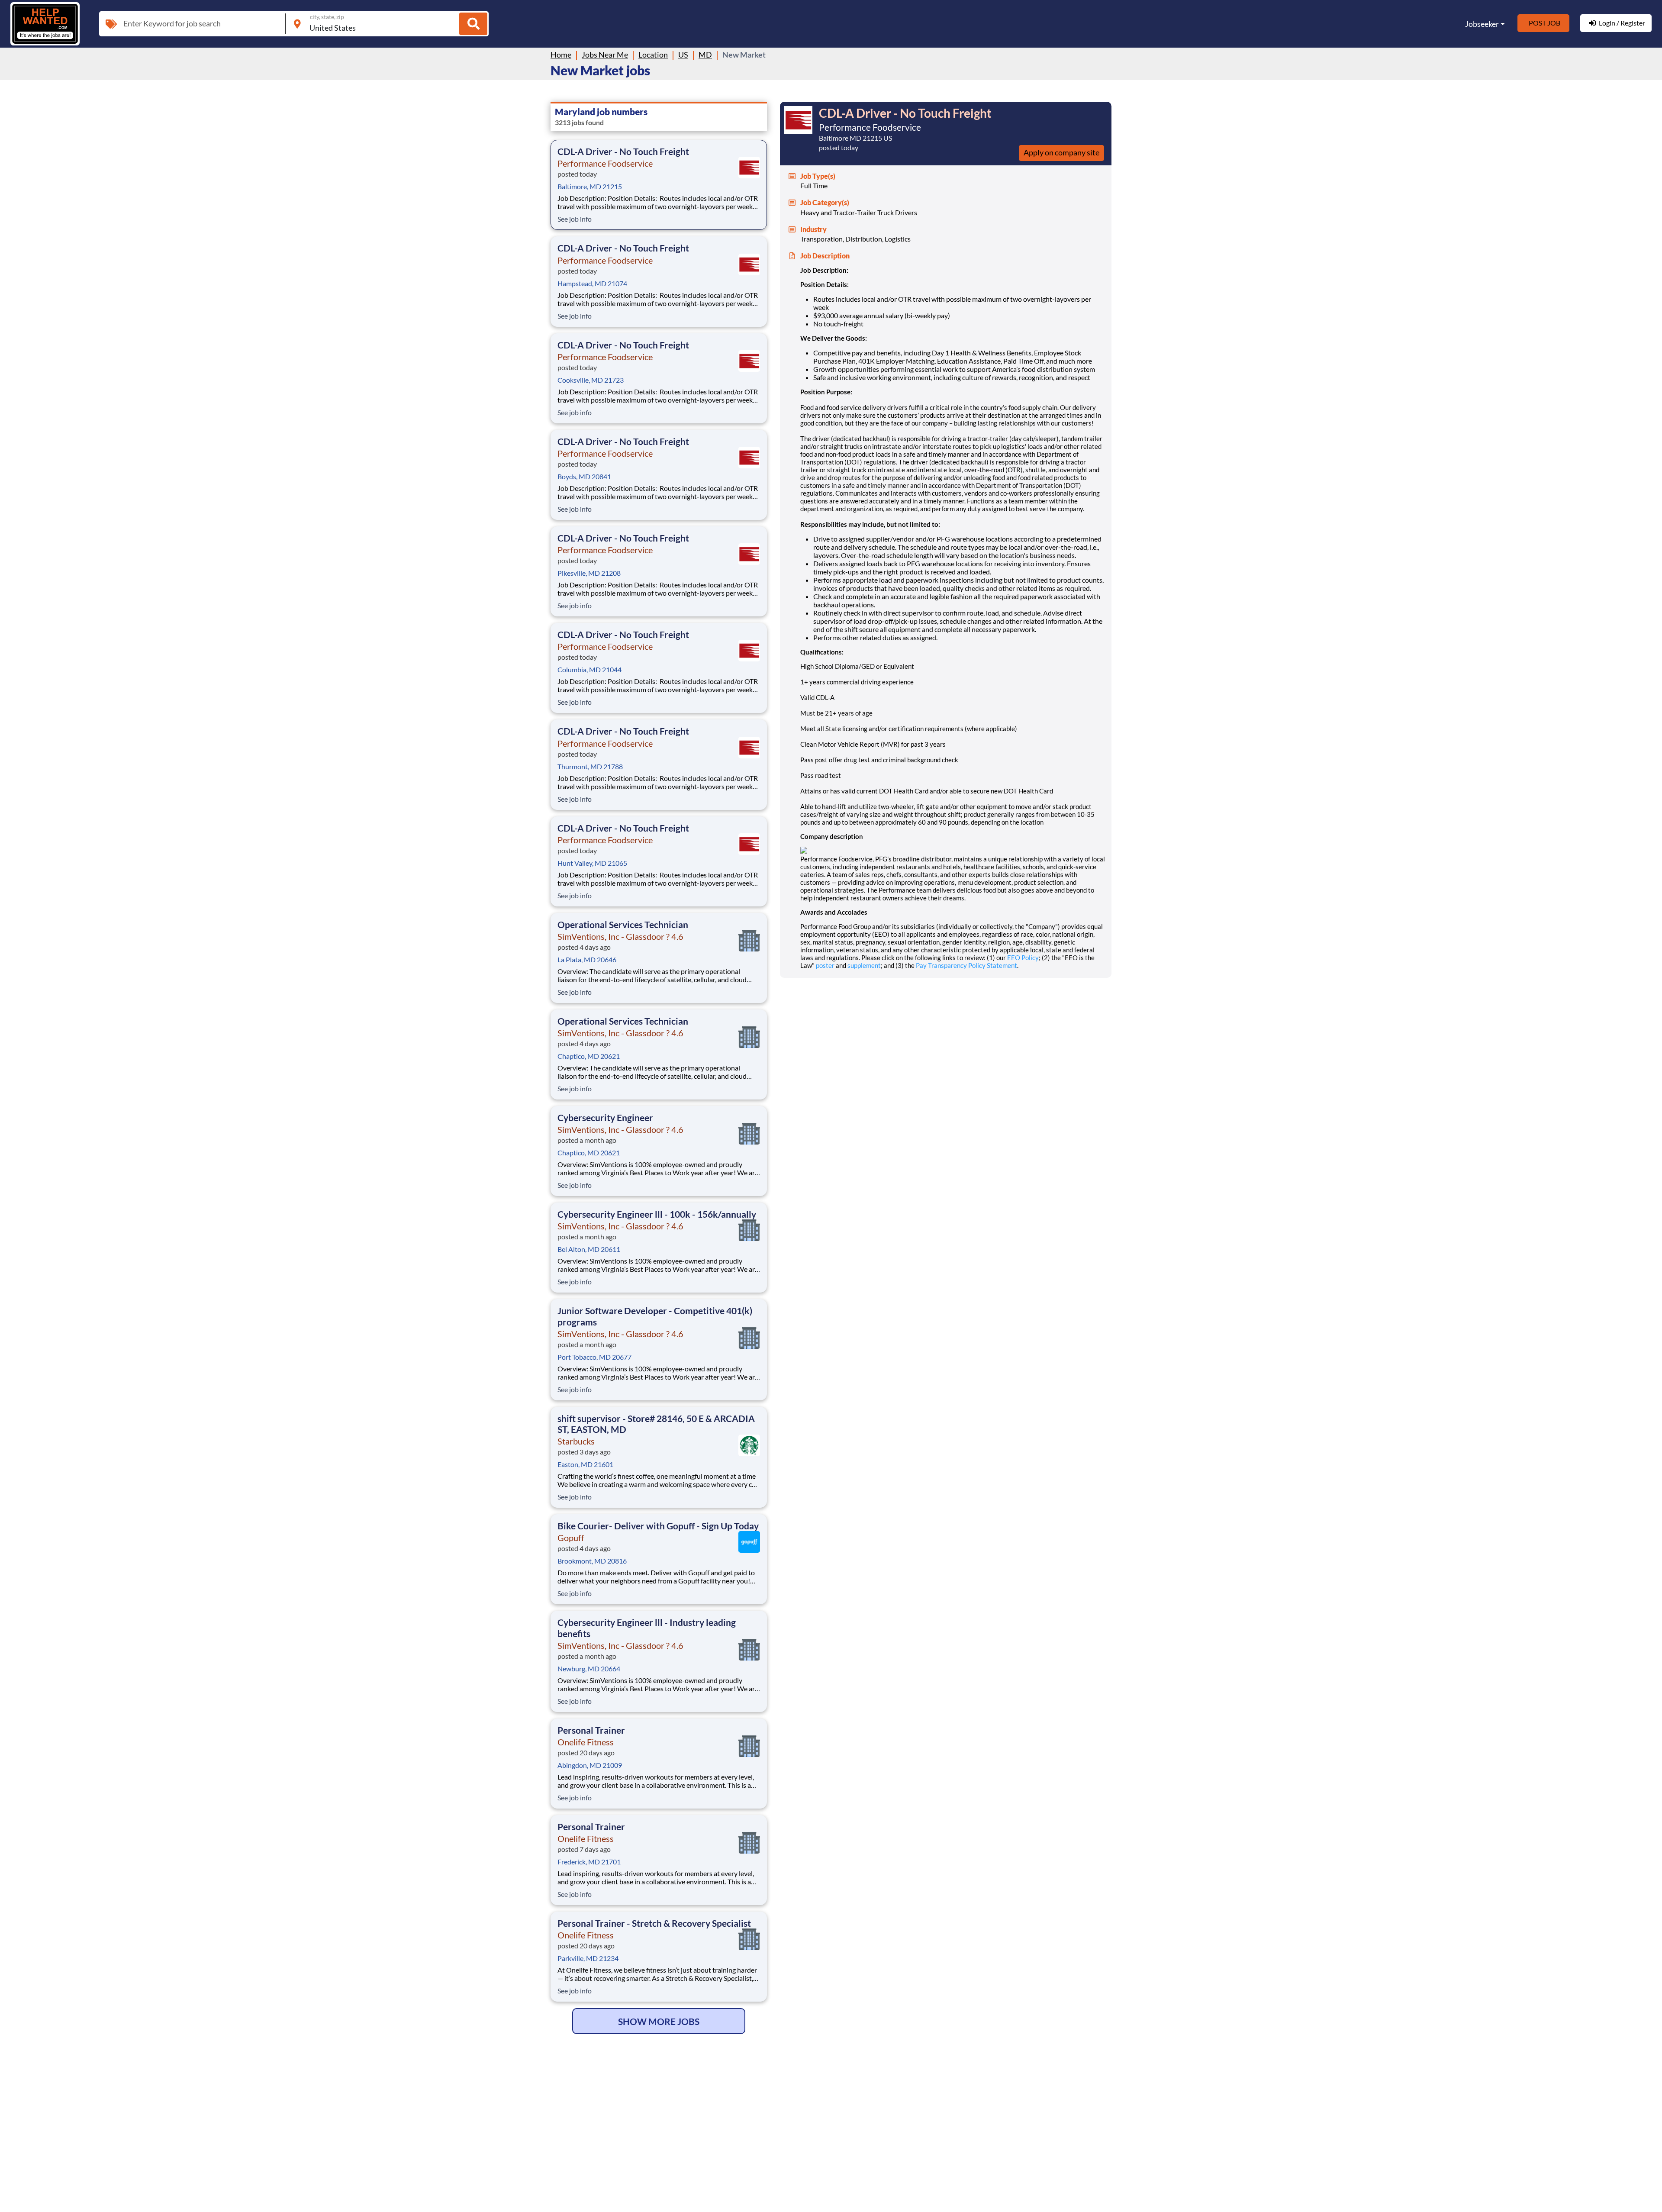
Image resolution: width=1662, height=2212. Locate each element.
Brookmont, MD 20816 (592, 1561)
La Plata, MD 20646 (587, 959)
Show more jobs (659, 2021)
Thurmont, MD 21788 (590, 766)
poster (825, 965)
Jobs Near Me (605, 55)
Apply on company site (1061, 152)
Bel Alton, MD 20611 (589, 1249)
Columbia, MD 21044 (589, 669)
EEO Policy (1023, 958)
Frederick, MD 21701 (589, 1862)
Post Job (1544, 23)
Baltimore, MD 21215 (590, 186)
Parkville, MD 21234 (588, 1958)
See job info (575, 219)
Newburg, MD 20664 (589, 1669)
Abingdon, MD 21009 (590, 1765)
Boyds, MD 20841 (584, 476)
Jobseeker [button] (1482, 24)
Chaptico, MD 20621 (589, 1056)
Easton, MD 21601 (585, 1464)
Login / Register (1622, 23)
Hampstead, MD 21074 (592, 283)
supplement (864, 965)
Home (561, 55)
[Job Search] (473, 24)
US (683, 55)
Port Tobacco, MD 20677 (594, 1357)
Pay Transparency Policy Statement (966, 965)
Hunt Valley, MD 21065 (592, 863)
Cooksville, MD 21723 (591, 380)
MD (705, 55)
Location (653, 55)
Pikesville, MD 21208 (589, 573)
